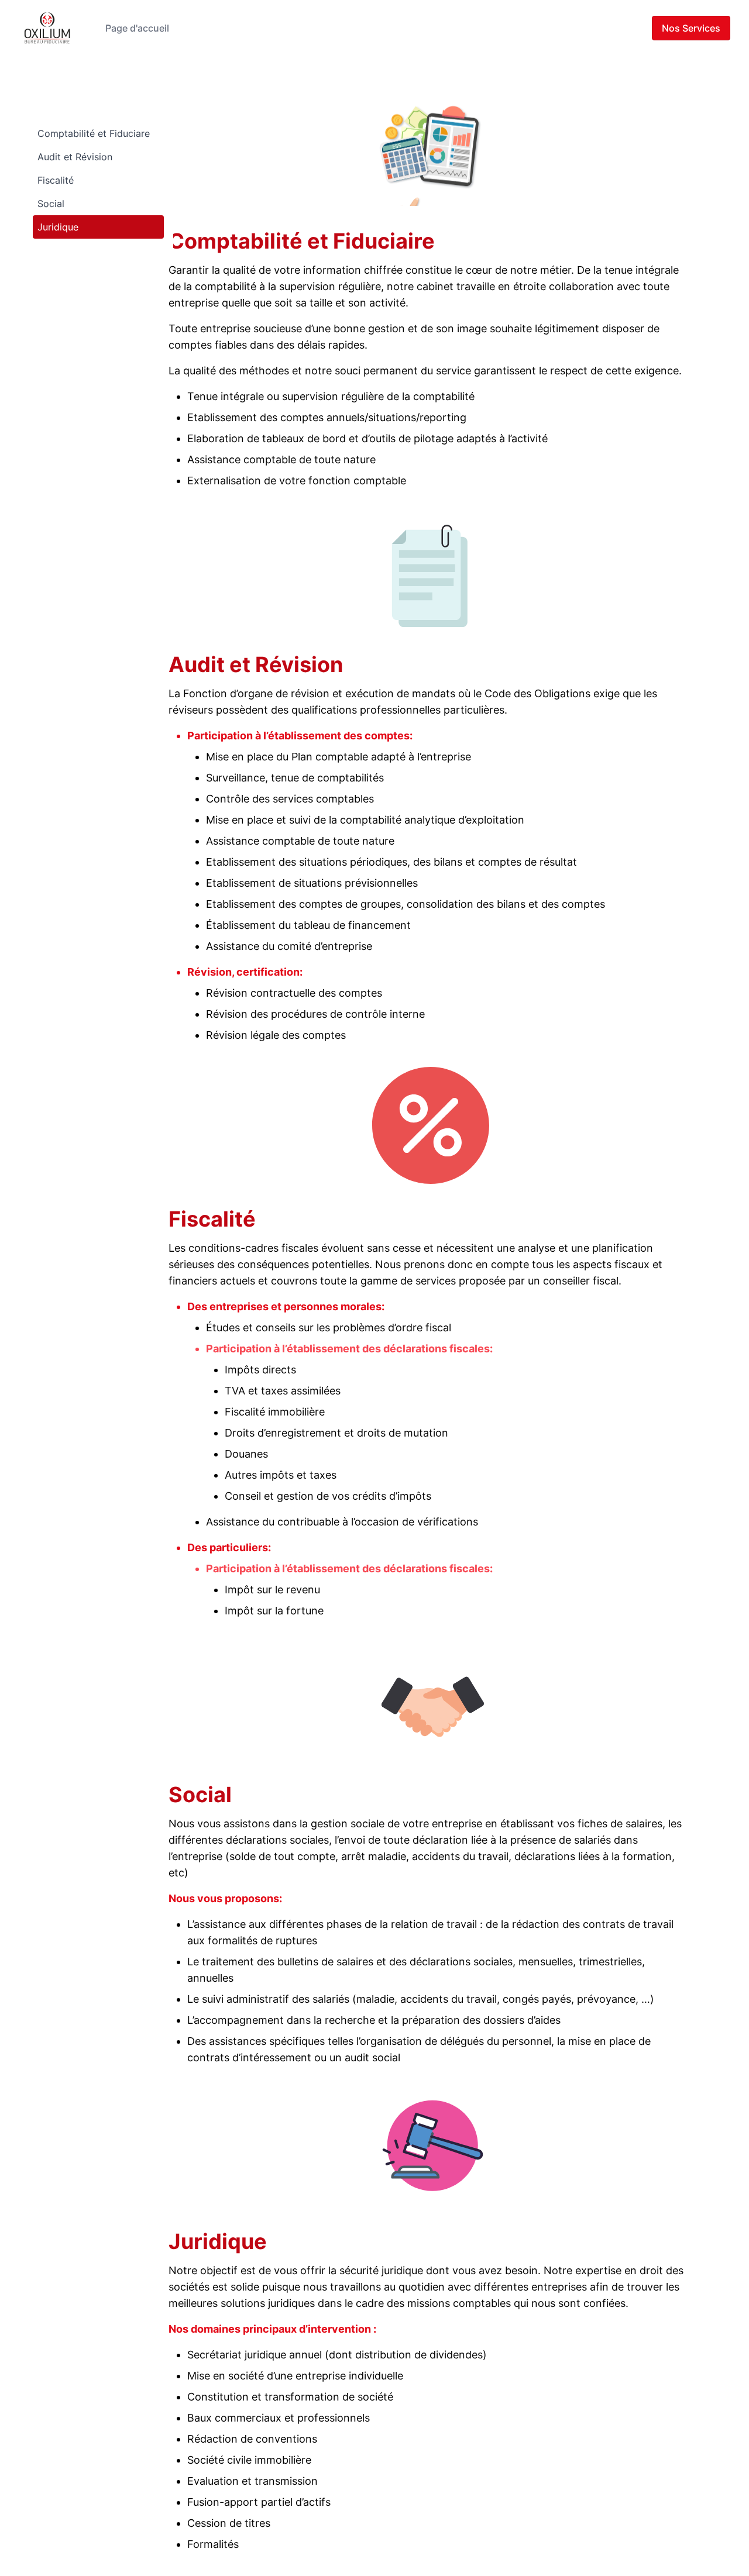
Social (51, 204)
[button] (431, 147)
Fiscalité (56, 180)
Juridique (58, 227)
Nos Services (691, 28)
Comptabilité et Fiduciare (94, 133)
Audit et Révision (75, 157)
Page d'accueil (137, 28)
